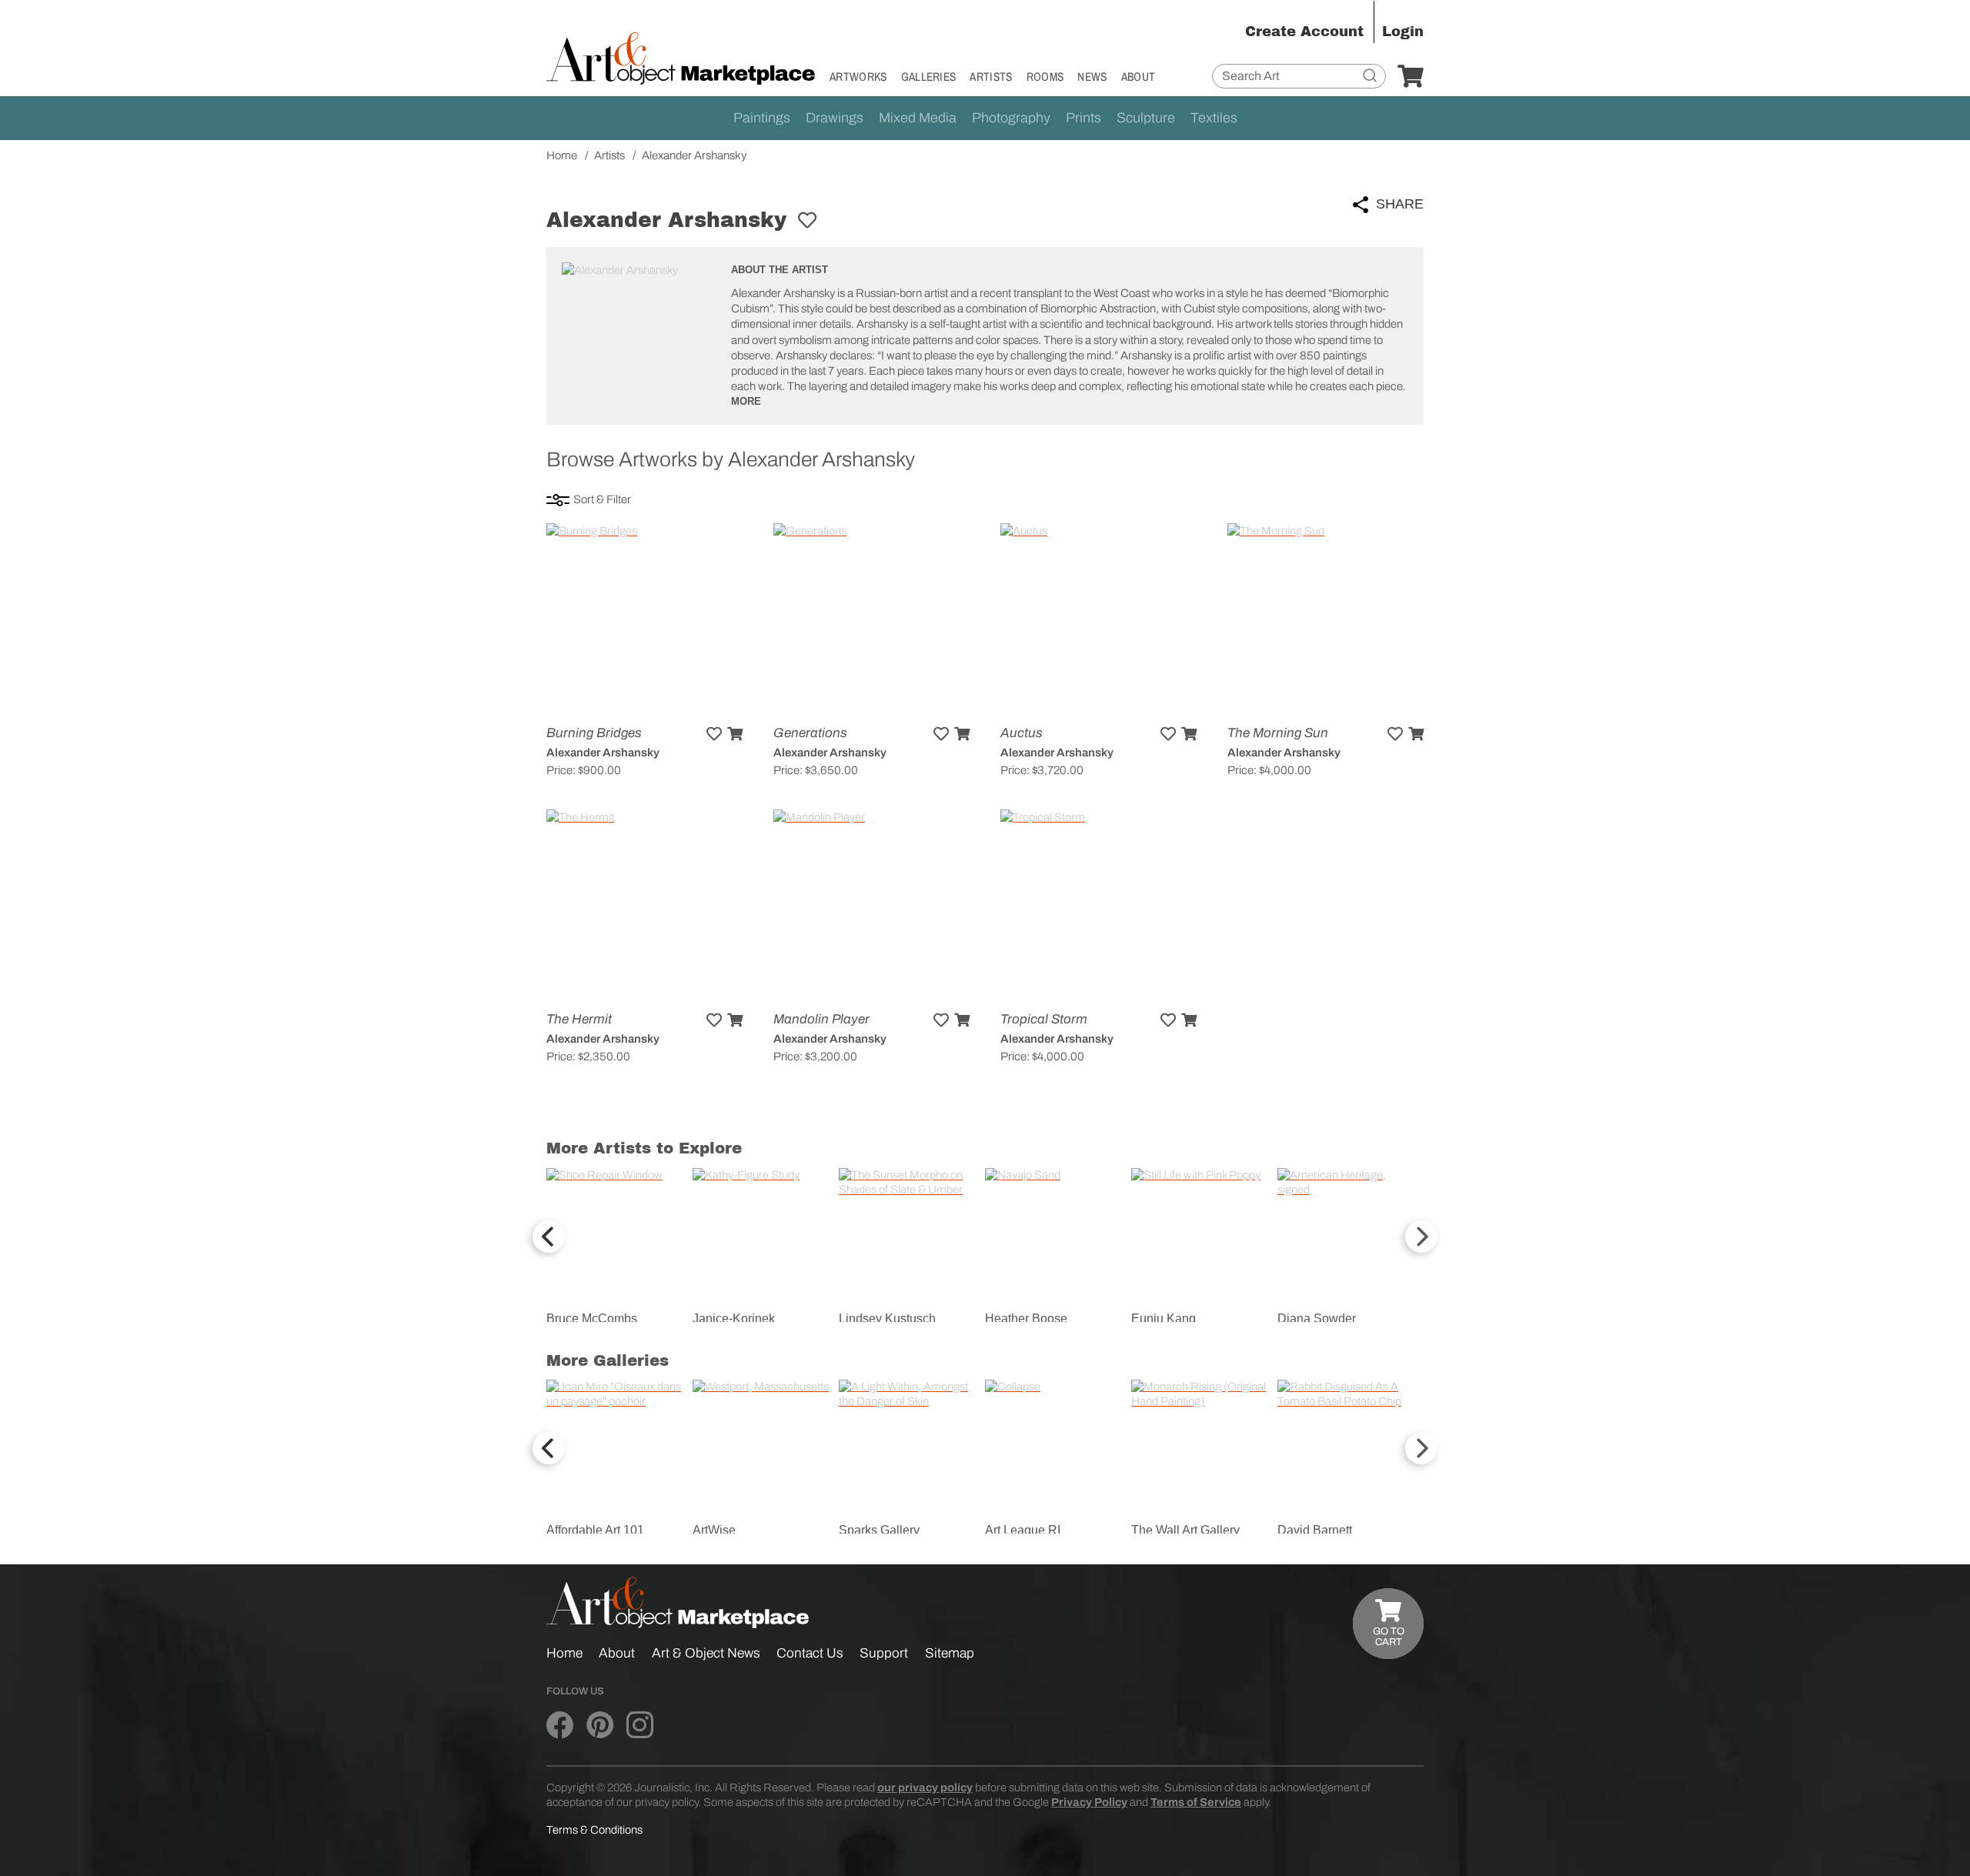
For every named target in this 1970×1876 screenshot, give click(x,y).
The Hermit (579, 1019)
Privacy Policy (1089, 1802)
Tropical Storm (1044, 1019)
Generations (810, 733)
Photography (1011, 118)
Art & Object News (706, 1653)
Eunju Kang (1164, 1319)
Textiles (1214, 118)
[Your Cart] (1411, 77)
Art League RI (1023, 1530)
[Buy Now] (735, 734)
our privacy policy (925, 1788)
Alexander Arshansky (603, 753)
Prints (1083, 118)
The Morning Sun (1278, 733)
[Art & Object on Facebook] (560, 1726)
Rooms (1045, 77)
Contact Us (810, 1653)
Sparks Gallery (879, 1530)
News (1092, 77)
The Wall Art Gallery (1185, 1530)
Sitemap (950, 1653)
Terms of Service (1196, 1802)
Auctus (1022, 733)
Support (884, 1653)
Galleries (929, 77)
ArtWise (714, 1530)
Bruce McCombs (592, 1319)
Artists (991, 77)
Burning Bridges (594, 733)
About (1139, 77)
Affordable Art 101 (595, 1530)
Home (564, 1653)
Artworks (858, 77)
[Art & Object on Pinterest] (600, 1726)
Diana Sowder (1317, 1319)
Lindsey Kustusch (887, 1319)
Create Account (1304, 32)
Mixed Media (918, 118)
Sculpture (1146, 118)
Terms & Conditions (594, 1830)
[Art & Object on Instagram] (640, 1726)
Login (1403, 32)
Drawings (835, 118)
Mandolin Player (821, 1019)
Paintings (762, 118)
